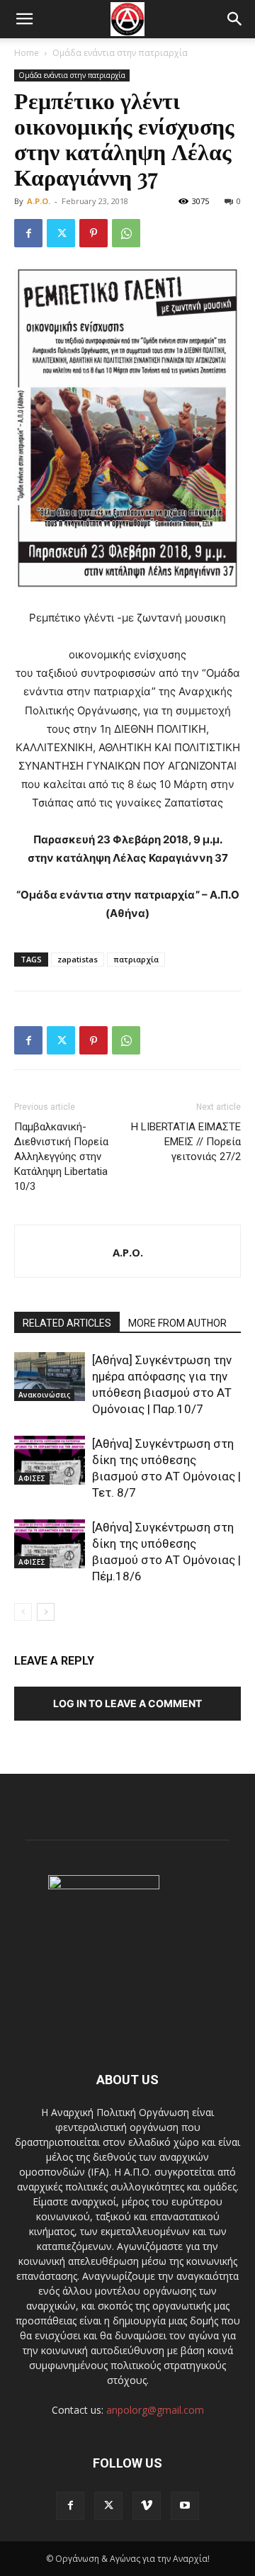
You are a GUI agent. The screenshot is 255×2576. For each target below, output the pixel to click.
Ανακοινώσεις (44, 1395)
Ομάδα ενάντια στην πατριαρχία (120, 53)
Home (27, 53)
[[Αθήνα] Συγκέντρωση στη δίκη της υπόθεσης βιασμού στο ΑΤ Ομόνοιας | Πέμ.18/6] (50, 1544)
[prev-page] (23, 1612)
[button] (24, 19)
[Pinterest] (93, 233)
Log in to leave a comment (127, 1703)
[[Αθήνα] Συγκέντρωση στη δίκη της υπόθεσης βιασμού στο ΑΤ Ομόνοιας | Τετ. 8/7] (50, 1460)
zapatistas (78, 959)
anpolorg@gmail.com (155, 2410)
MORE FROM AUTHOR (177, 1323)
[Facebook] (28, 233)
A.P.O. (39, 201)
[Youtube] (185, 2506)
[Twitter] (61, 233)
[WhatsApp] (126, 233)
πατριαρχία (136, 959)
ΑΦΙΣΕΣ (32, 1478)
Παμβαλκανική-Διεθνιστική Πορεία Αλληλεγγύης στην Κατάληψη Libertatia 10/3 (61, 1157)
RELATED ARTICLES (67, 1323)
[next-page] (46, 1612)
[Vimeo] (147, 2506)
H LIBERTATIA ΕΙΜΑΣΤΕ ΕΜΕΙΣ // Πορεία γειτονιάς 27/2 (186, 1142)
